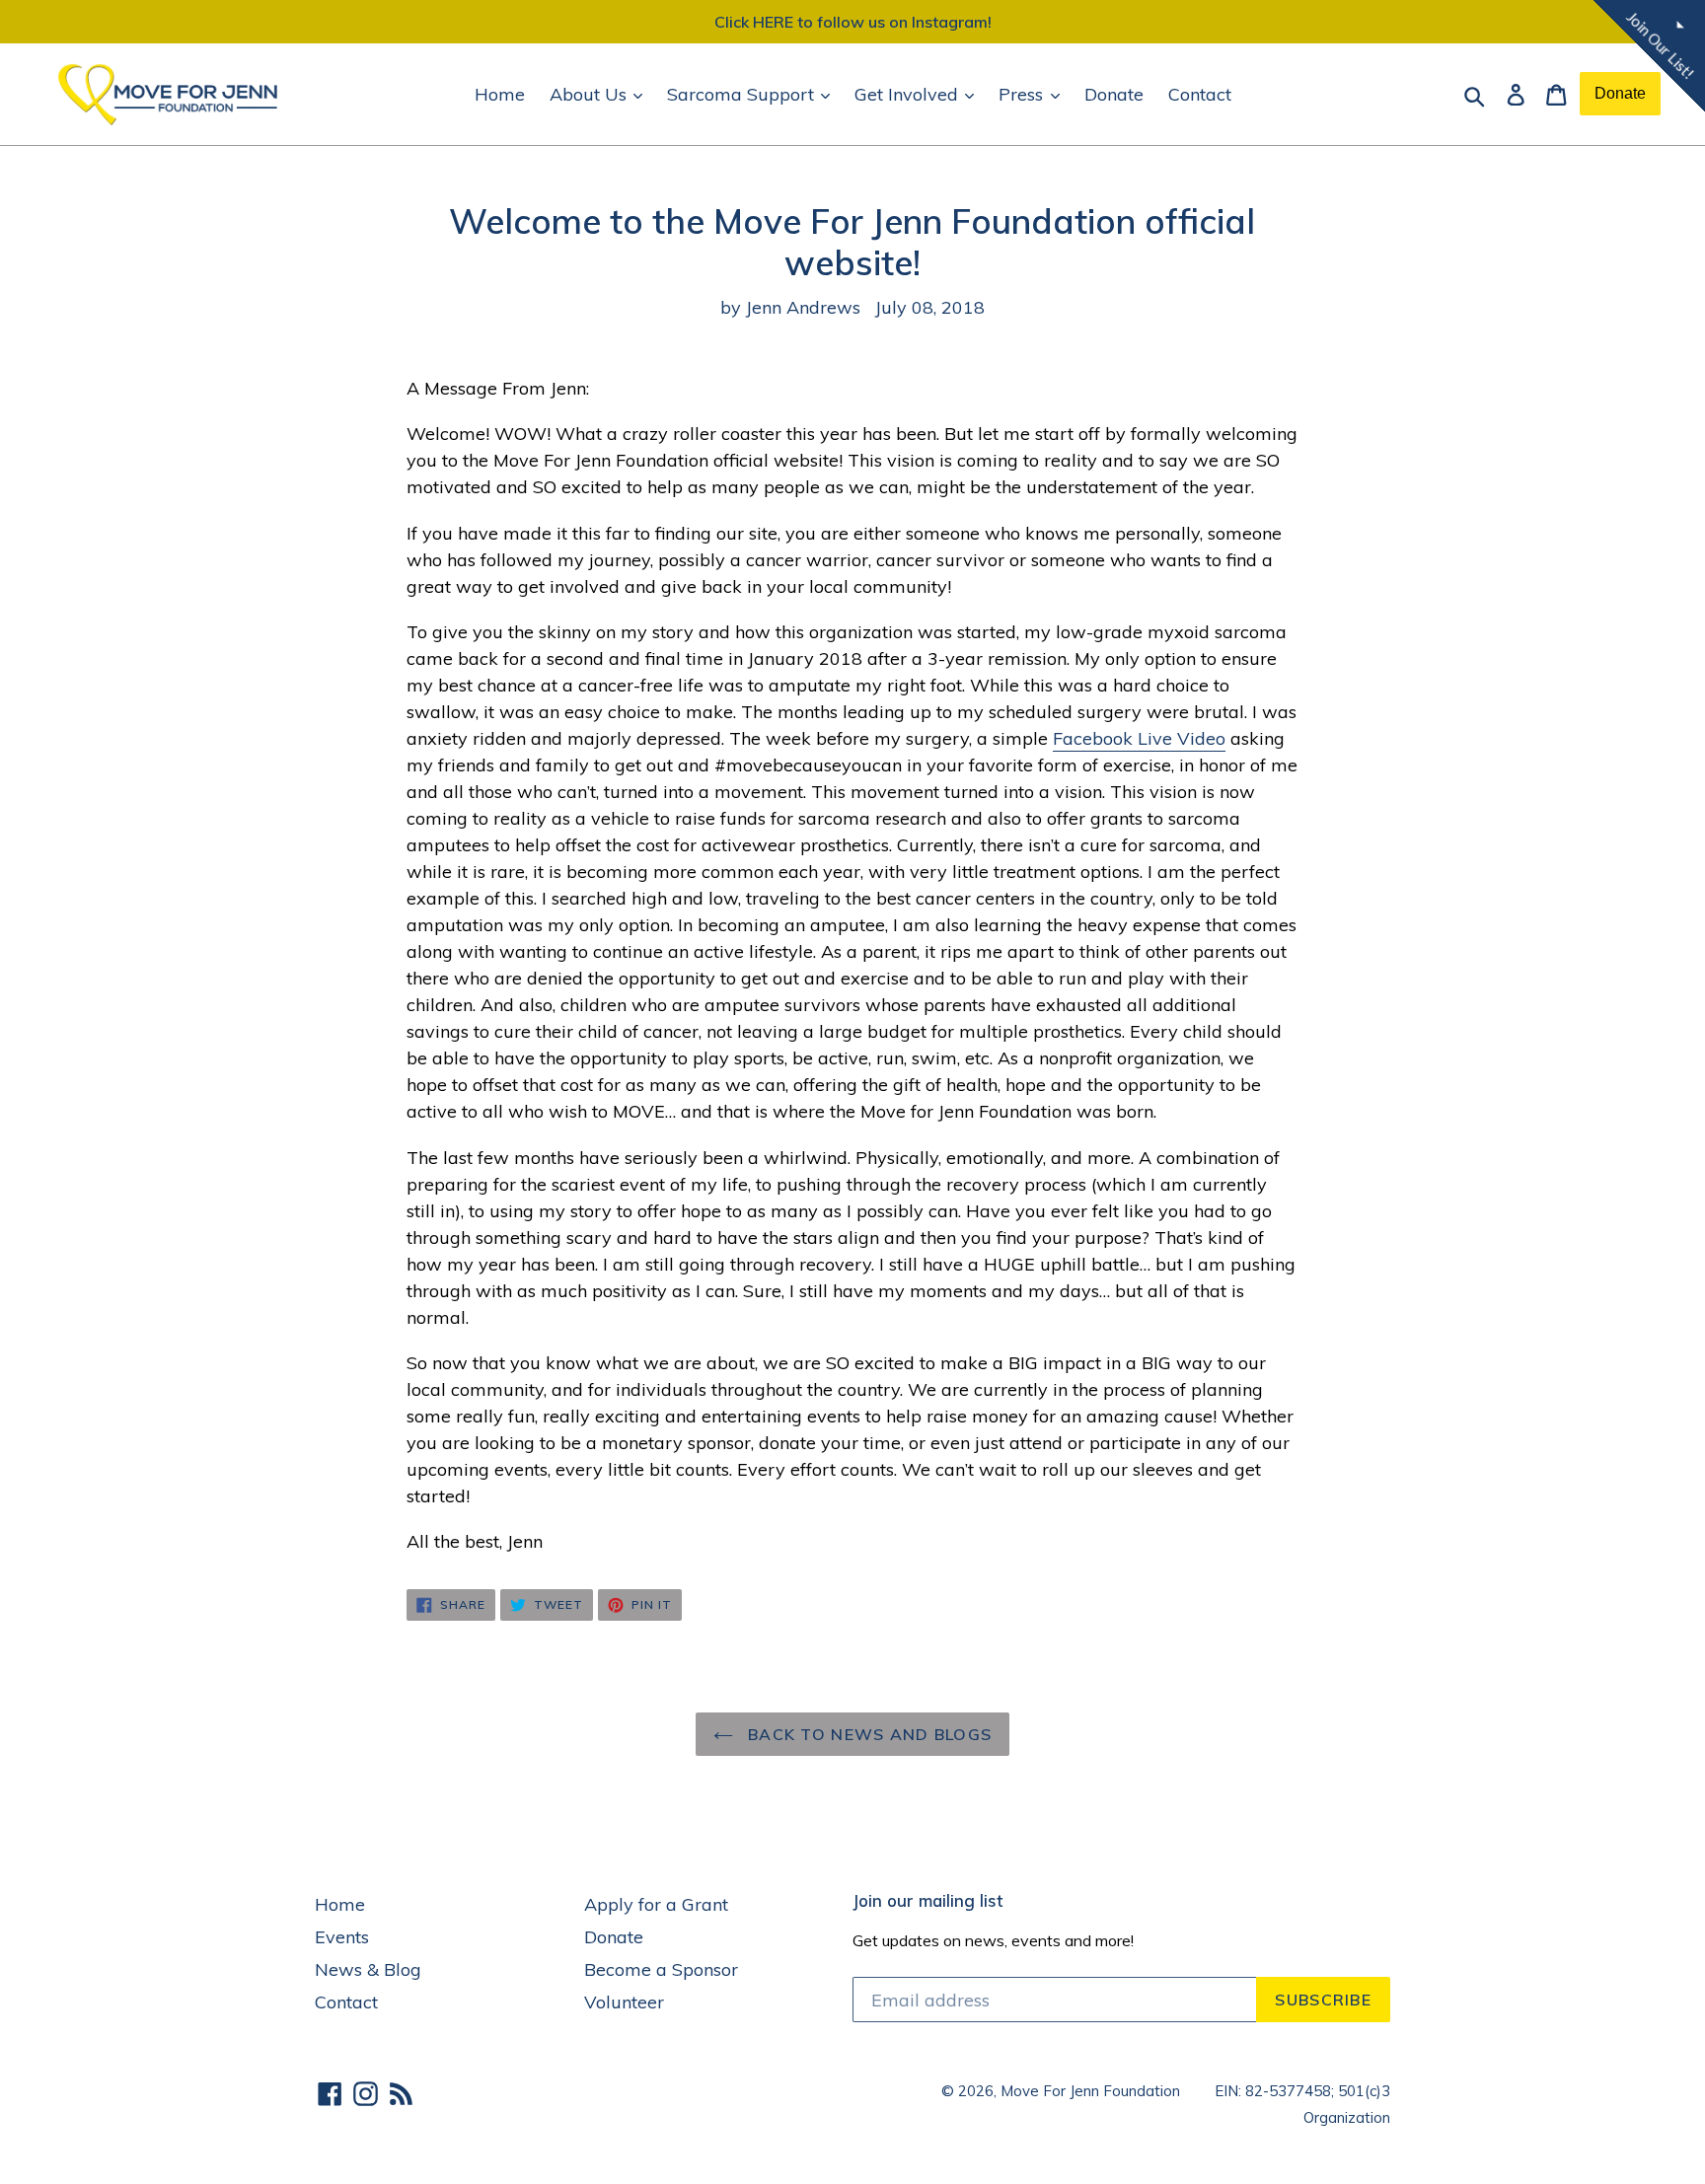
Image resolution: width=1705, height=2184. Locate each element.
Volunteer (624, 2002)
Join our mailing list (927, 1901)
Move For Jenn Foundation (1090, 2091)
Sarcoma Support (743, 94)
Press (1023, 94)
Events (342, 1937)
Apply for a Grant (656, 1904)
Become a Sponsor (661, 1969)
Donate (1114, 94)
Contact (1200, 94)
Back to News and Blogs (867, 1734)
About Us (591, 94)
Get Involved (909, 94)
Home (500, 94)
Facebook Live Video (1139, 738)
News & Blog (368, 1969)
